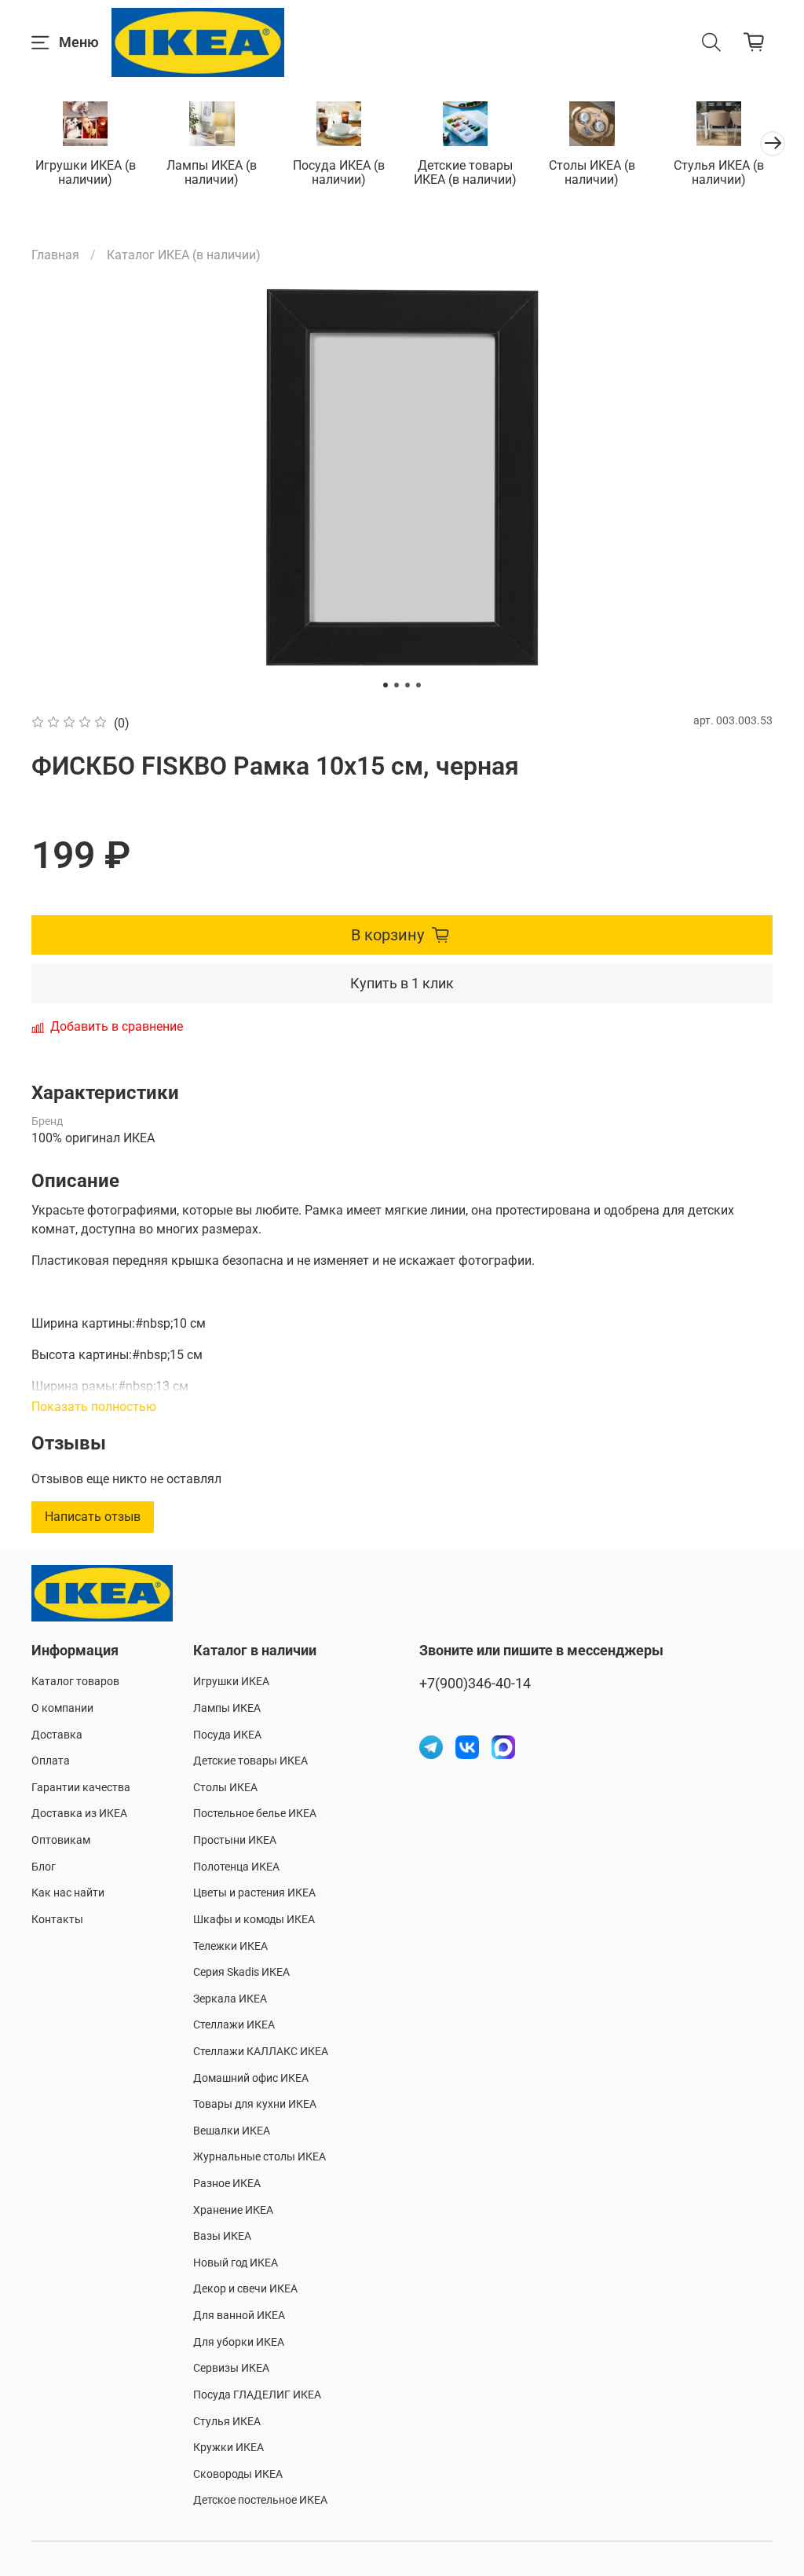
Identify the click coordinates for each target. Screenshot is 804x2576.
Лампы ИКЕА (227, 1708)
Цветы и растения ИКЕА (254, 1893)
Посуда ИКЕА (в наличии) (339, 172)
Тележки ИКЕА (230, 1946)
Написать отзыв (93, 1517)
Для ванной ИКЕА (239, 2316)
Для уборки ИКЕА (239, 2342)
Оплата (51, 1761)
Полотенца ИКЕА (236, 1867)
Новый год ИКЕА (236, 2263)
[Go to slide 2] (397, 685)
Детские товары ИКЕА (250, 1761)
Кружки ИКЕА (228, 2448)
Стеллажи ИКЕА (234, 2025)
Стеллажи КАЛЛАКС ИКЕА (261, 2052)
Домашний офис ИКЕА (251, 2078)
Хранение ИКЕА (233, 2210)
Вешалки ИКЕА (232, 2131)
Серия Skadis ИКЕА (241, 1972)
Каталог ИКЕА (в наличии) (184, 255)
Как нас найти (68, 1893)
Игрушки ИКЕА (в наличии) (86, 172)
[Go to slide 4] (418, 685)
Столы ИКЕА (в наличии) (592, 172)
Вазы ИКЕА (222, 2236)
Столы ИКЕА (225, 1788)
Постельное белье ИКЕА (255, 1814)
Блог (44, 1867)
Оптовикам (61, 1840)
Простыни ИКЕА (235, 1840)
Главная (55, 255)
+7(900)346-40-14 (475, 1684)
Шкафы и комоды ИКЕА (254, 1920)
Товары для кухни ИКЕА (255, 2104)
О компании (62, 1708)
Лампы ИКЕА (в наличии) (212, 172)
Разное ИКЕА (227, 2184)
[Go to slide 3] (407, 685)
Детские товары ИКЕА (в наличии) (465, 172)
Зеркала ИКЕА (230, 1999)
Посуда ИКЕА (227, 1735)
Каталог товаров (75, 1682)
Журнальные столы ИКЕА (259, 2157)
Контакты (57, 1920)
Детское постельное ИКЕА (260, 2500)
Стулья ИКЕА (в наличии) (719, 172)
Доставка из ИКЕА (79, 1814)
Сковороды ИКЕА (238, 2474)
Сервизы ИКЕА (231, 2368)
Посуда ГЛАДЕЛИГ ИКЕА (257, 2395)
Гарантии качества (81, 1788)
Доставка (57, 1735)
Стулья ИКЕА (227, 2422)
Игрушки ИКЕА (231, 1682)
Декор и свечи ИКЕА (245, 2289)
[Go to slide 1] (386, 685)
